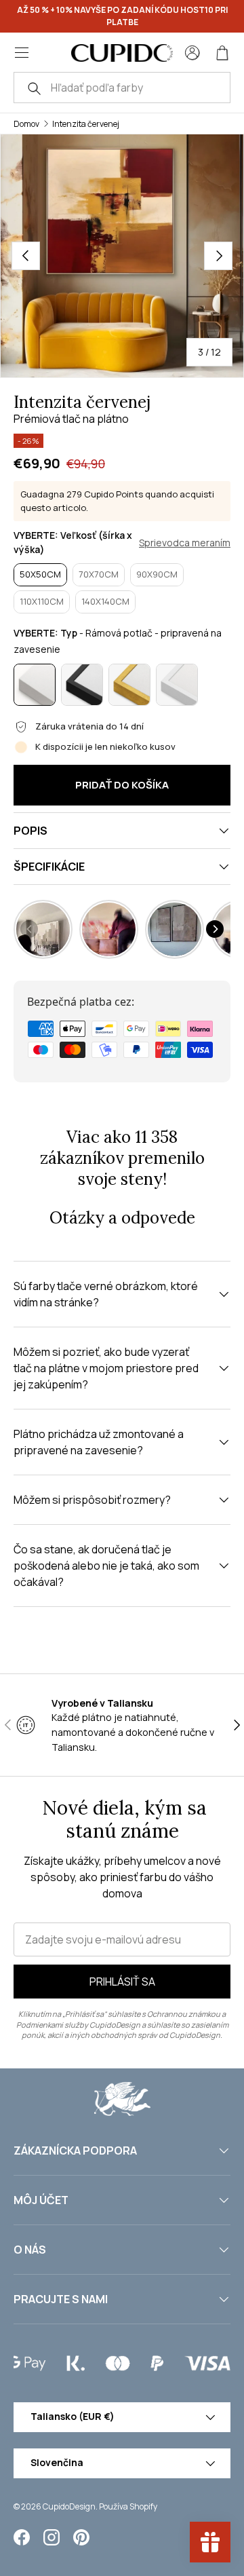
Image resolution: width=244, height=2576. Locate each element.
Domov (26, 124)
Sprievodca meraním (185, 543)
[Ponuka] (22, 53)
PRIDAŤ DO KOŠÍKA (122, 785)
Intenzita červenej (86, 124)
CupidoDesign (69, 2506)
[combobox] (122, 88)
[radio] (40, 575)
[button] (222, 53)
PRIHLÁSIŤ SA (122, 1982)
